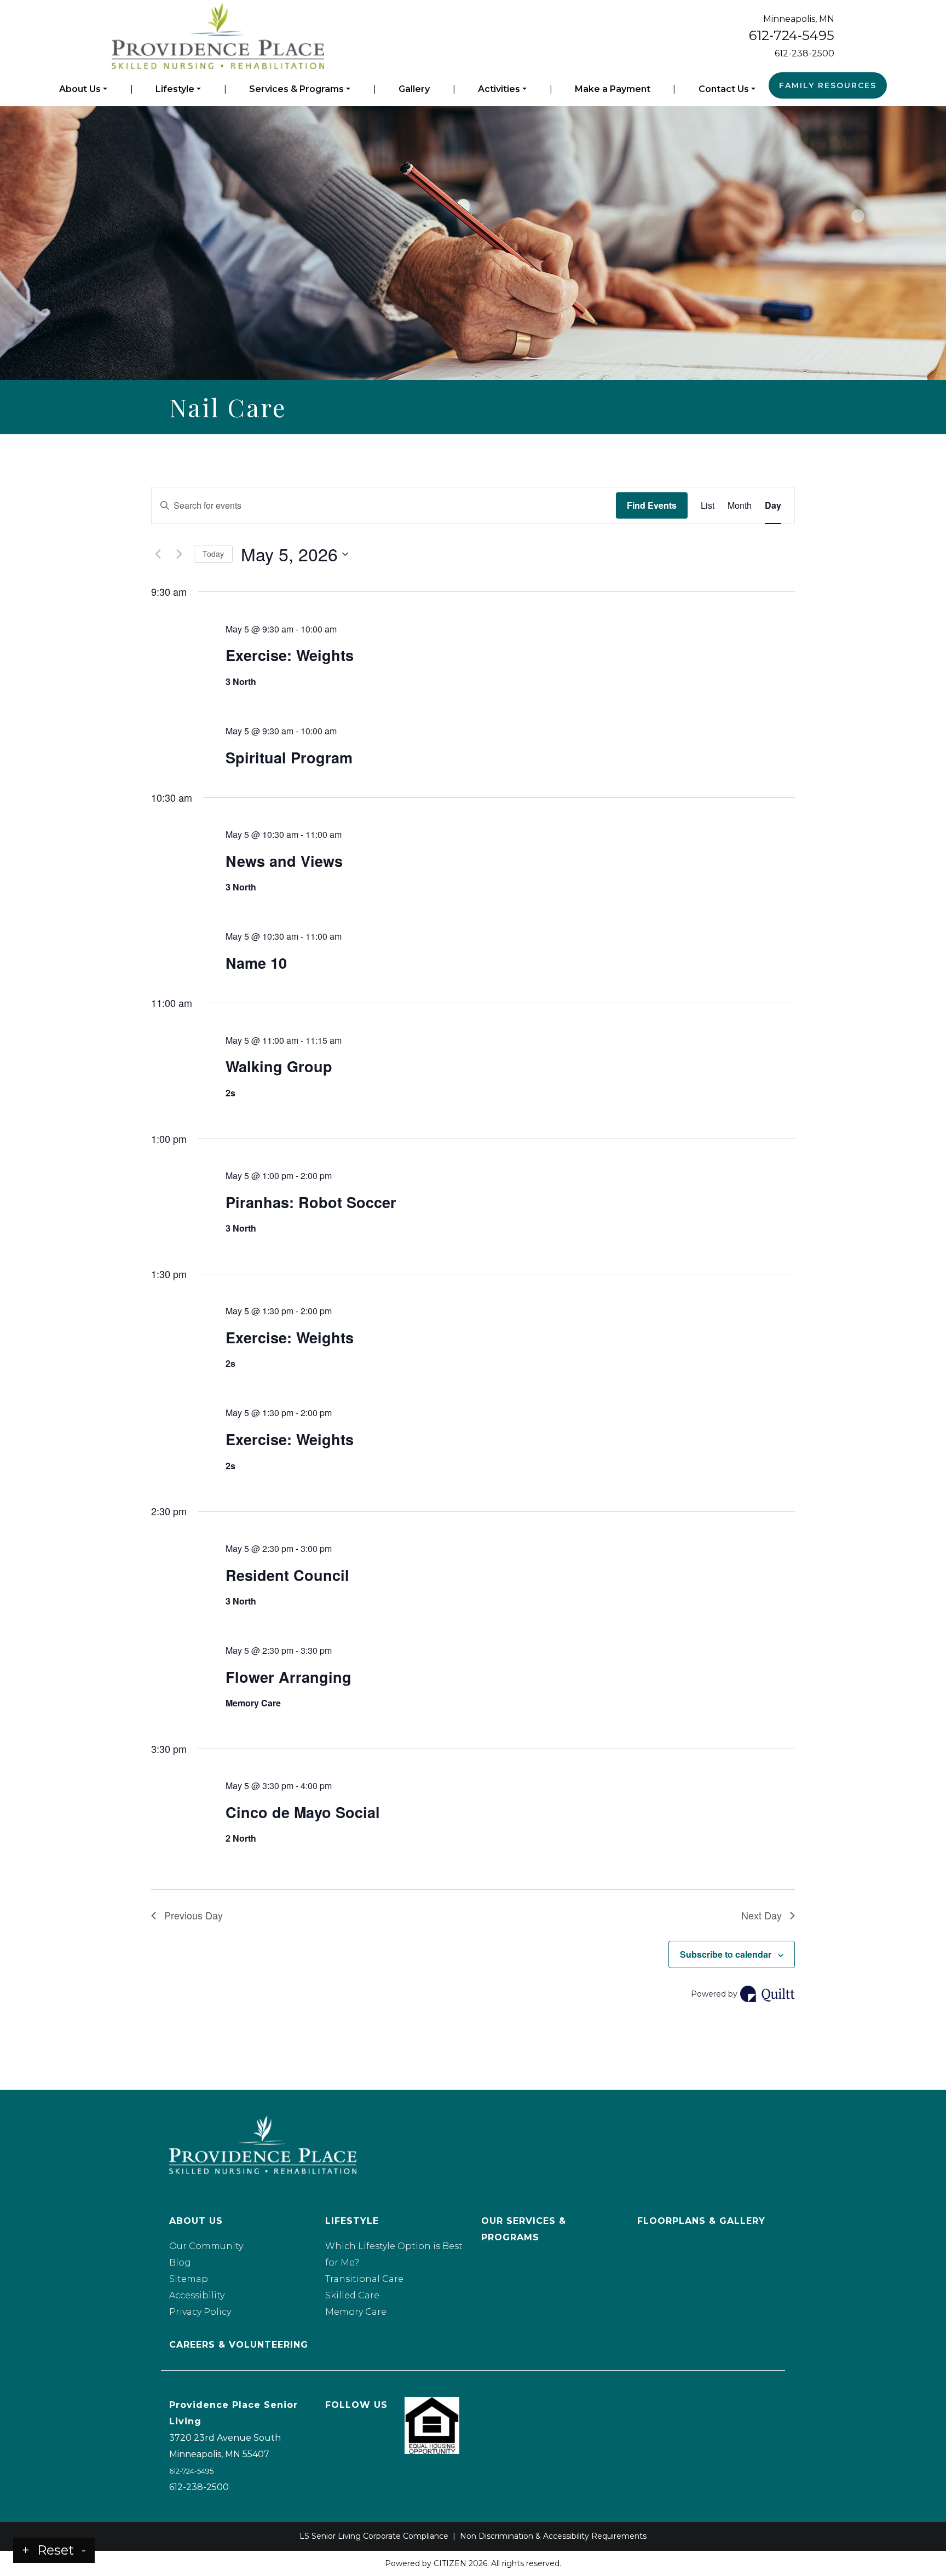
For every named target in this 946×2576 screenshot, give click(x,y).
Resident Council (287, 1575)
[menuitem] (83, 89)
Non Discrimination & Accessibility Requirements (553, 2536)
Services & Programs (296, 89)
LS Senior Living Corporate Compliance (374, 2536)
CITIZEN (450, 2563)
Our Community (206, 2246)
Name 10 (256, 963)
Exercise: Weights (290, 655)
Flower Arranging (289, 1677)
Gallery (414, 89)
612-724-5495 (792, 35)
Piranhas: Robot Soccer (311, 1202)
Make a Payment (613, 89)
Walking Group (279, 1066)
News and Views (284, 861)
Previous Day (194, 1915)
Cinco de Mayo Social (303, 1812)
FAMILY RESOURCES (828, 85)
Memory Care (356, 2312)
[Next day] (179, 554)
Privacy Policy (200, 2312)
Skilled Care (352, 2295)
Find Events (652, 505)
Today (213, 554)
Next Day (762, 1915)
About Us (80, 89)
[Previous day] (158, 554)
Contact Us (724, 89)
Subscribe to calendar (726, 1954)
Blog (180, 2262)
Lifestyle (175, 89)
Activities (499, 89)
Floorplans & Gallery (701, 2221)
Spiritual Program (289, 757)
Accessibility (197, 2295)
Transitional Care (364, 2279)
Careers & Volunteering (239, 2345)
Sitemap (189, 2279)
